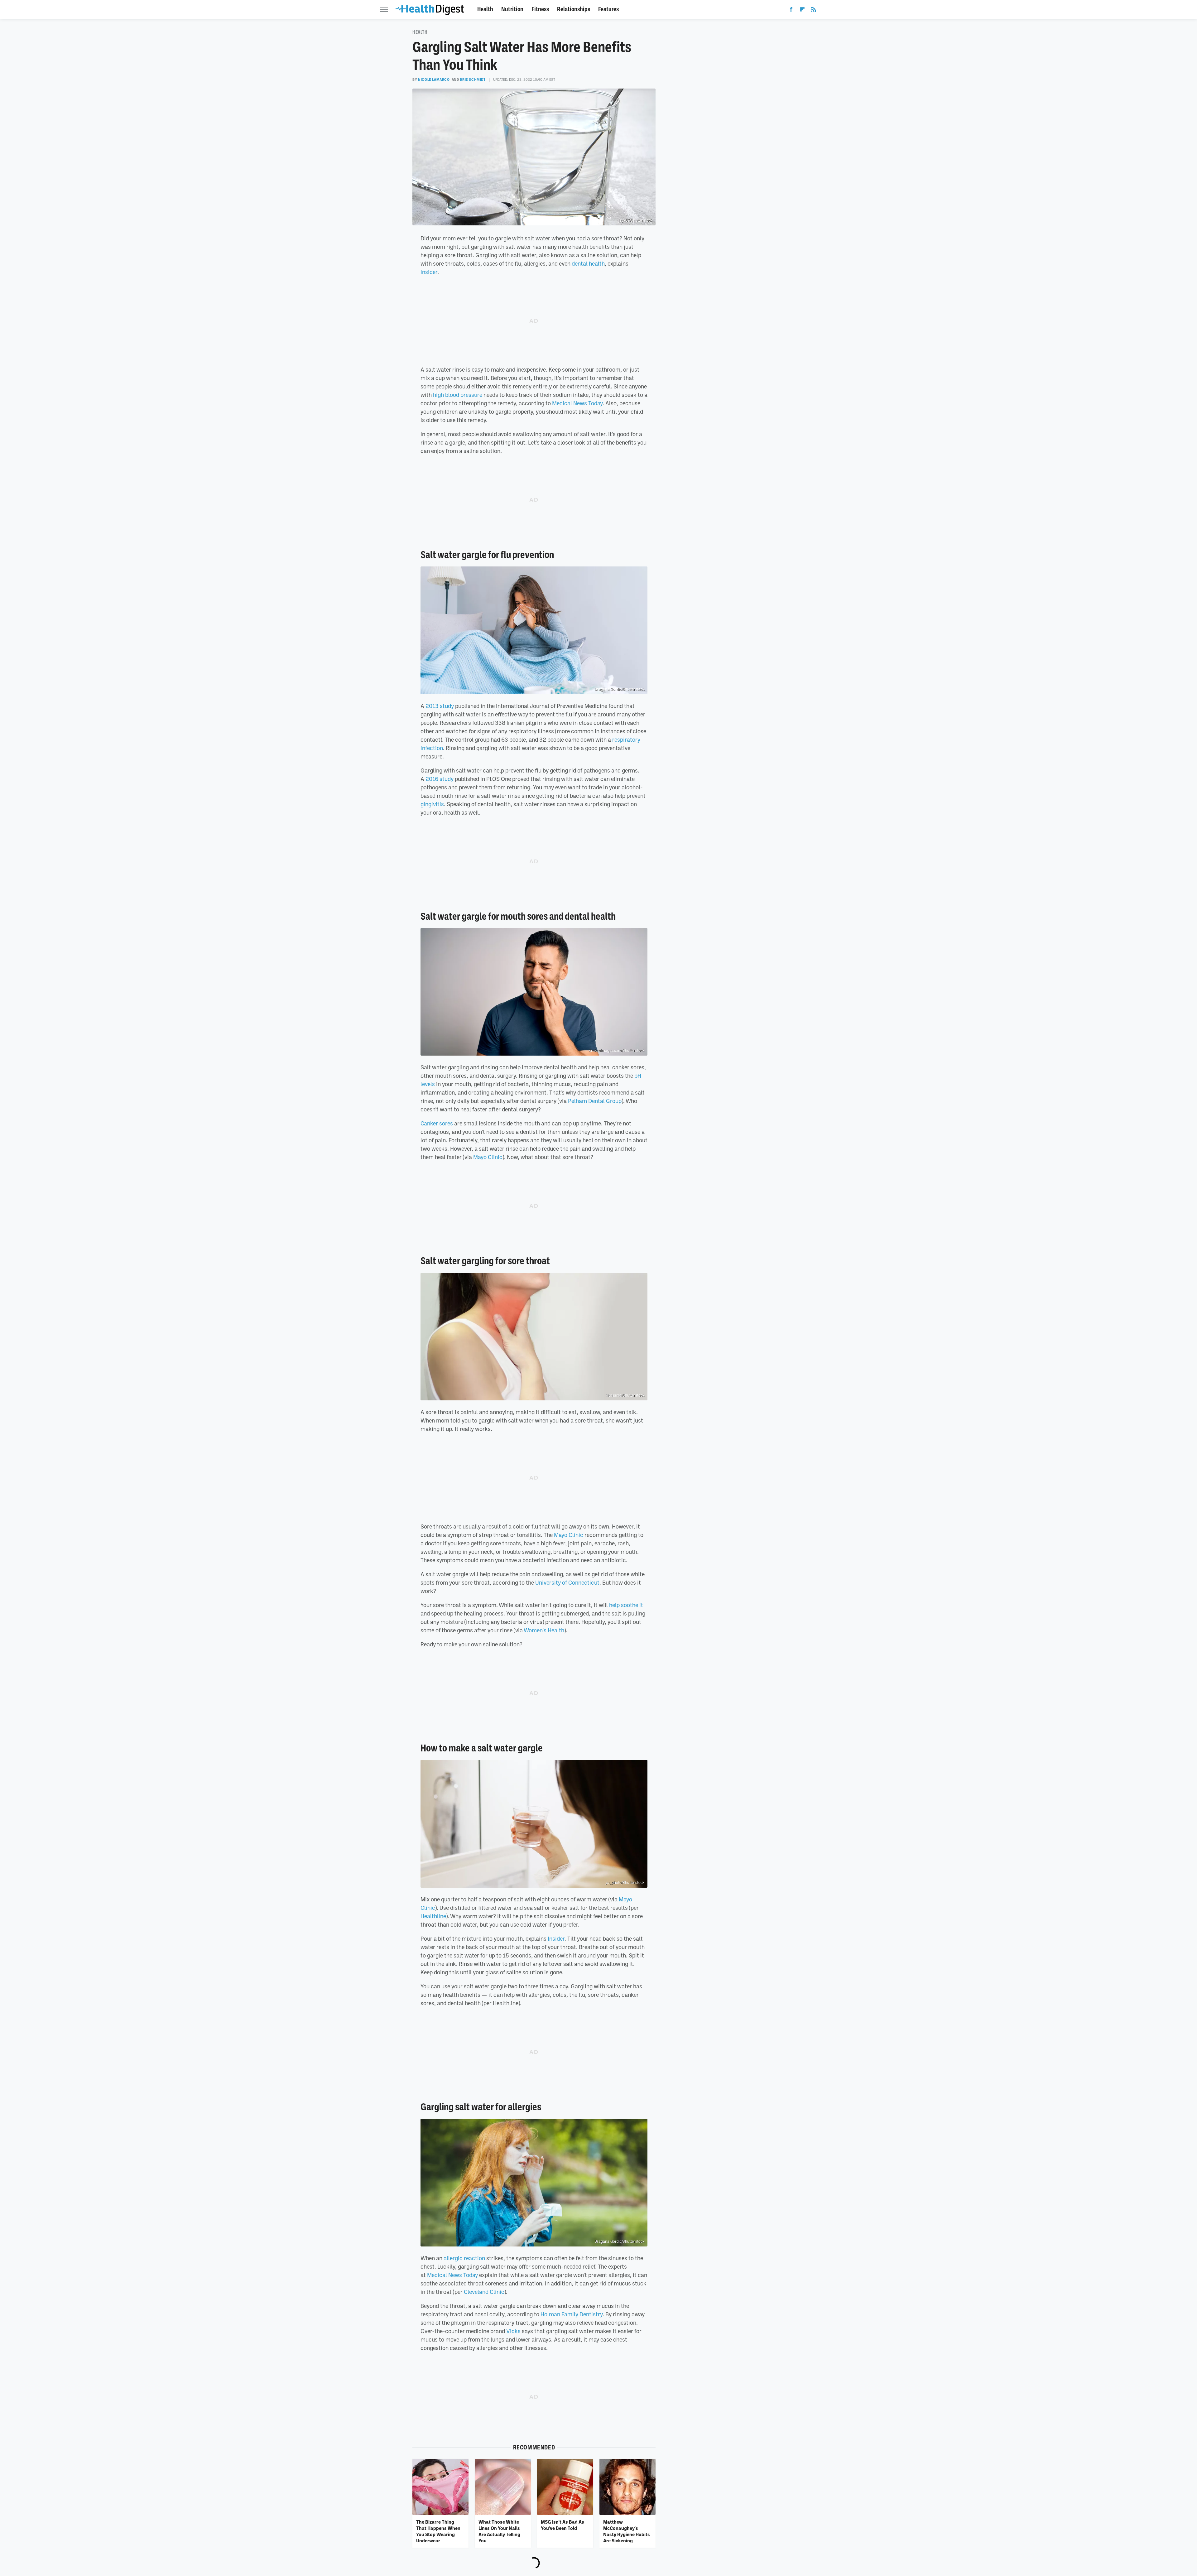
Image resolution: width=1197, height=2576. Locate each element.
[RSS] (814, 11)
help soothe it (626, 1605)
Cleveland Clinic (484, 2292)
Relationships (574, 9)
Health (485, 9)
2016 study (440, 779)
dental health (588, 263)
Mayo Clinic (488, 1157)
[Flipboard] (802, 11)
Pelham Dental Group (595, 1101)
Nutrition (512, 9)
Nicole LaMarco (434, 79)
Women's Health (544, 1630)
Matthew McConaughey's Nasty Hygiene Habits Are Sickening (627, 2531)
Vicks (513, 2331)
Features (608, 9)
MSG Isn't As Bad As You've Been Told (562, 2525)
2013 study (440, 706)
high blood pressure (458, 395)
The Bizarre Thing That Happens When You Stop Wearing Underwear (438, 2531)
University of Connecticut (567, 1582)
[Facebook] (791, 11)
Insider (429, 272)
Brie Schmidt (473, 79)
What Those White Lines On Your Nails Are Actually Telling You (499, 2531)
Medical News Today (577, 403)
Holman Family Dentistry (572, 2314)
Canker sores (437, 1123)
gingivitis (432, 804)
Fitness (540, 9)
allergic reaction (464, 2258)
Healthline (433, 1916)
